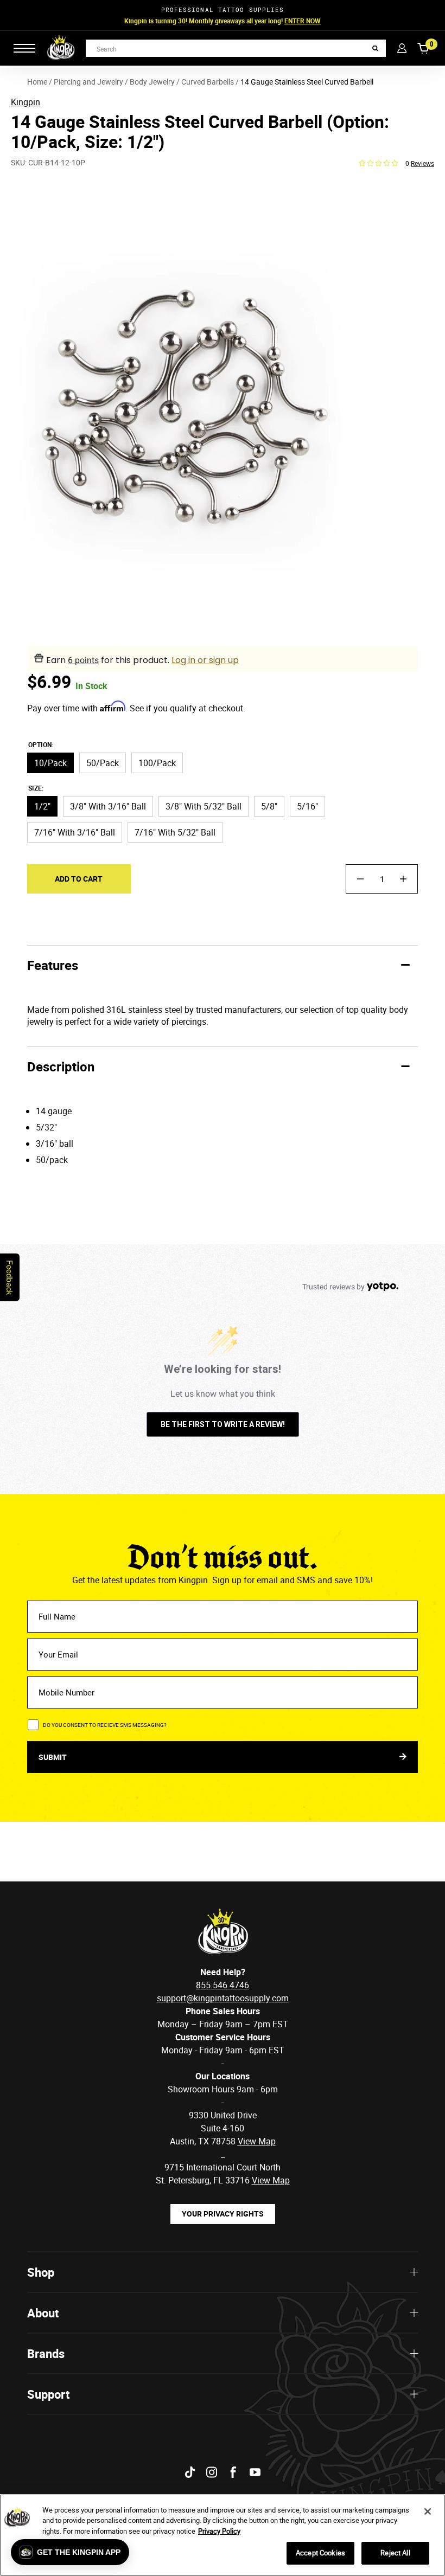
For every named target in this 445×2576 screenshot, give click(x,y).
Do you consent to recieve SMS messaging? (105, 1725)
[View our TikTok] (190, 2472)
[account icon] (402, 48)
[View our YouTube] (255, 2472)
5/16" (307, 806)
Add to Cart (79, 879)
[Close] (428, 2511)
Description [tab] (61, 1067)
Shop (41, 2272)
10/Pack (50, 763)
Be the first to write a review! (223, 1424)
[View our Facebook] (233, 2472)
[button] (70, 2552)
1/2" (42, 806)
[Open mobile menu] (24, 48)
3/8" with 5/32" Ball (204, 806)
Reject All (395, 2553)
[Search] (375, 49)
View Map (271, 2180)
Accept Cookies (320, 2553)
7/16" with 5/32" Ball (175, 832)
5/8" (269, 806)
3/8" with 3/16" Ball (108, 806)
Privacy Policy (219, 2531)
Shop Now (291, 21)
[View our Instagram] (212, 2472)
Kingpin (26, 102)
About (43, 2313)
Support (48, 2394)
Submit (53, 1757)
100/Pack (157, 763)
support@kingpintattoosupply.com (223, 1998)
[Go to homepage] (61, 48)
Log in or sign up (205, 660)
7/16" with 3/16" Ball (75, 832)
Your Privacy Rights (223, 2214)
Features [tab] (53, 965)
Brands (46, 2353)
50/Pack (103, 763)
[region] (223, 2535)
